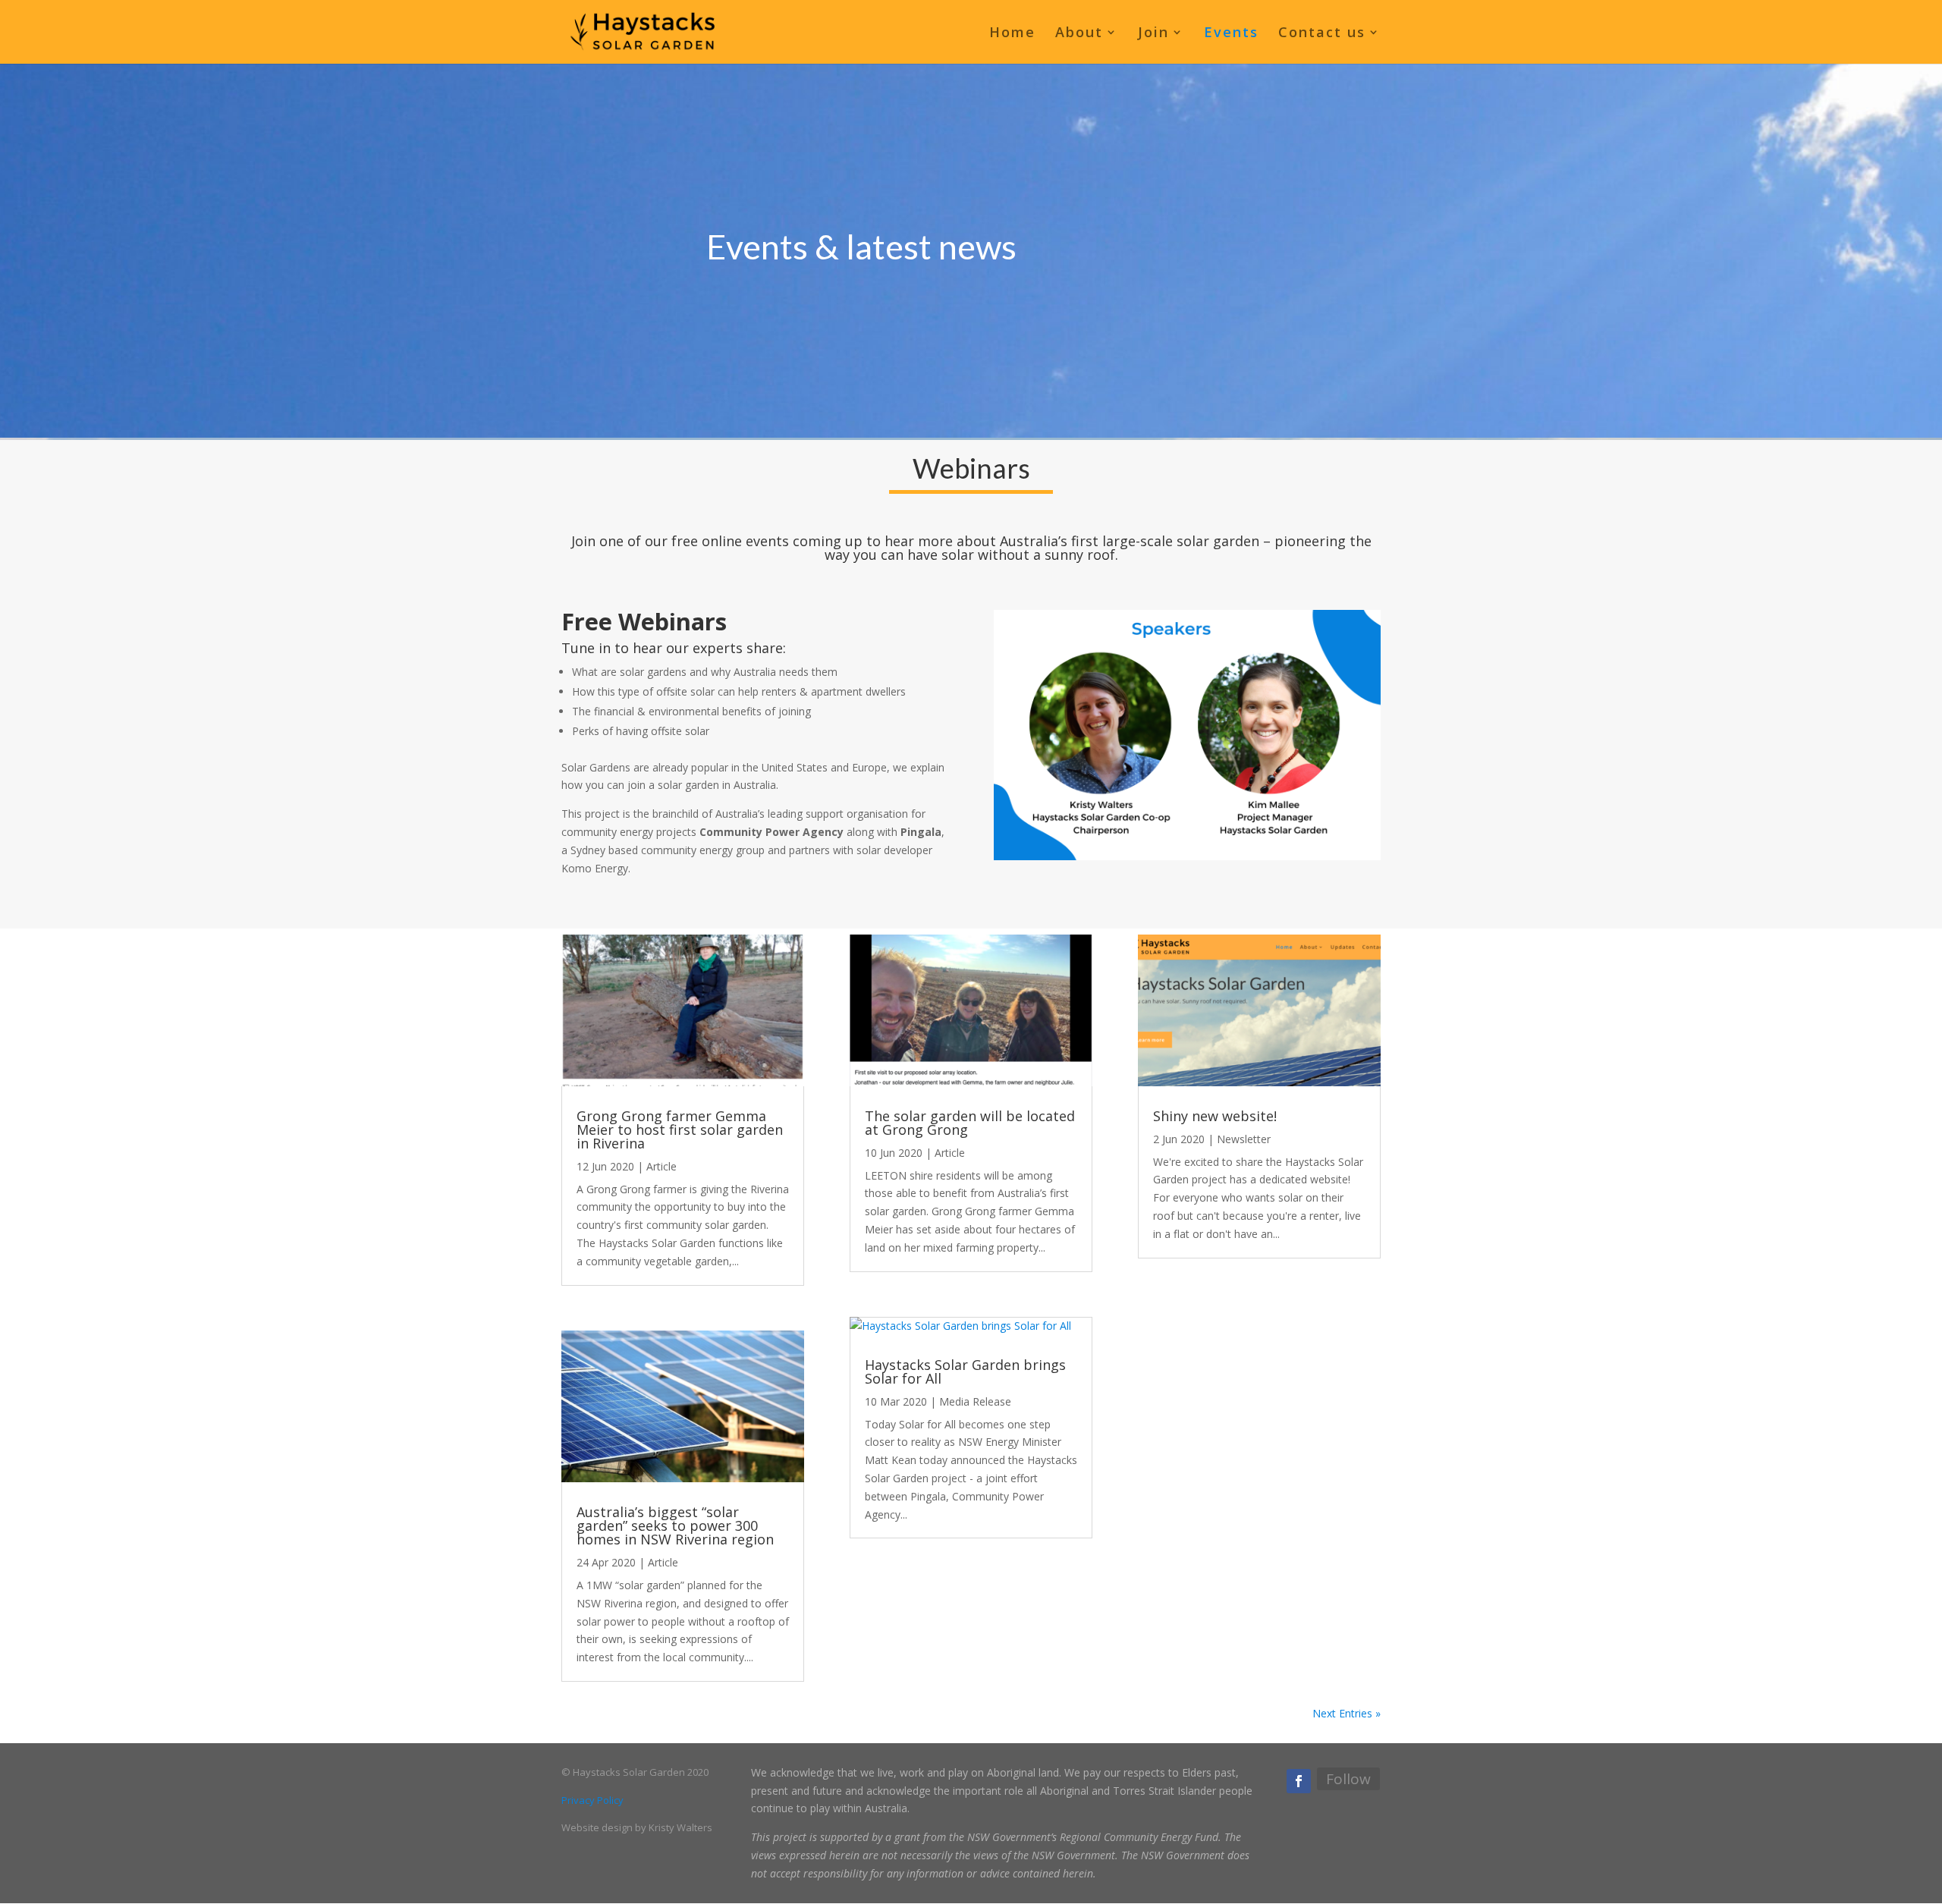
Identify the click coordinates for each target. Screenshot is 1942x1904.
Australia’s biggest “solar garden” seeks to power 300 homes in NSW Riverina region (675, 1525)
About (1079, 34)
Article (661, 1166)
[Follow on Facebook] (1299, 1781)
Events (1231, 34)
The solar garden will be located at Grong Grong (970, 1123)
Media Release (975, 1401)
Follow (1348, 1779)
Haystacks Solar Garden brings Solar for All (965, 1371)
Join (1153, 34)
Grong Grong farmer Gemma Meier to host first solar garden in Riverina (680, 1130)
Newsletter (1244, 1139)
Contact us (1322, 34)
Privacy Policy (592, 1800)
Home (1012, 34)
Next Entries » (1347, 1713)
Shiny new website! (1215, 1116)
